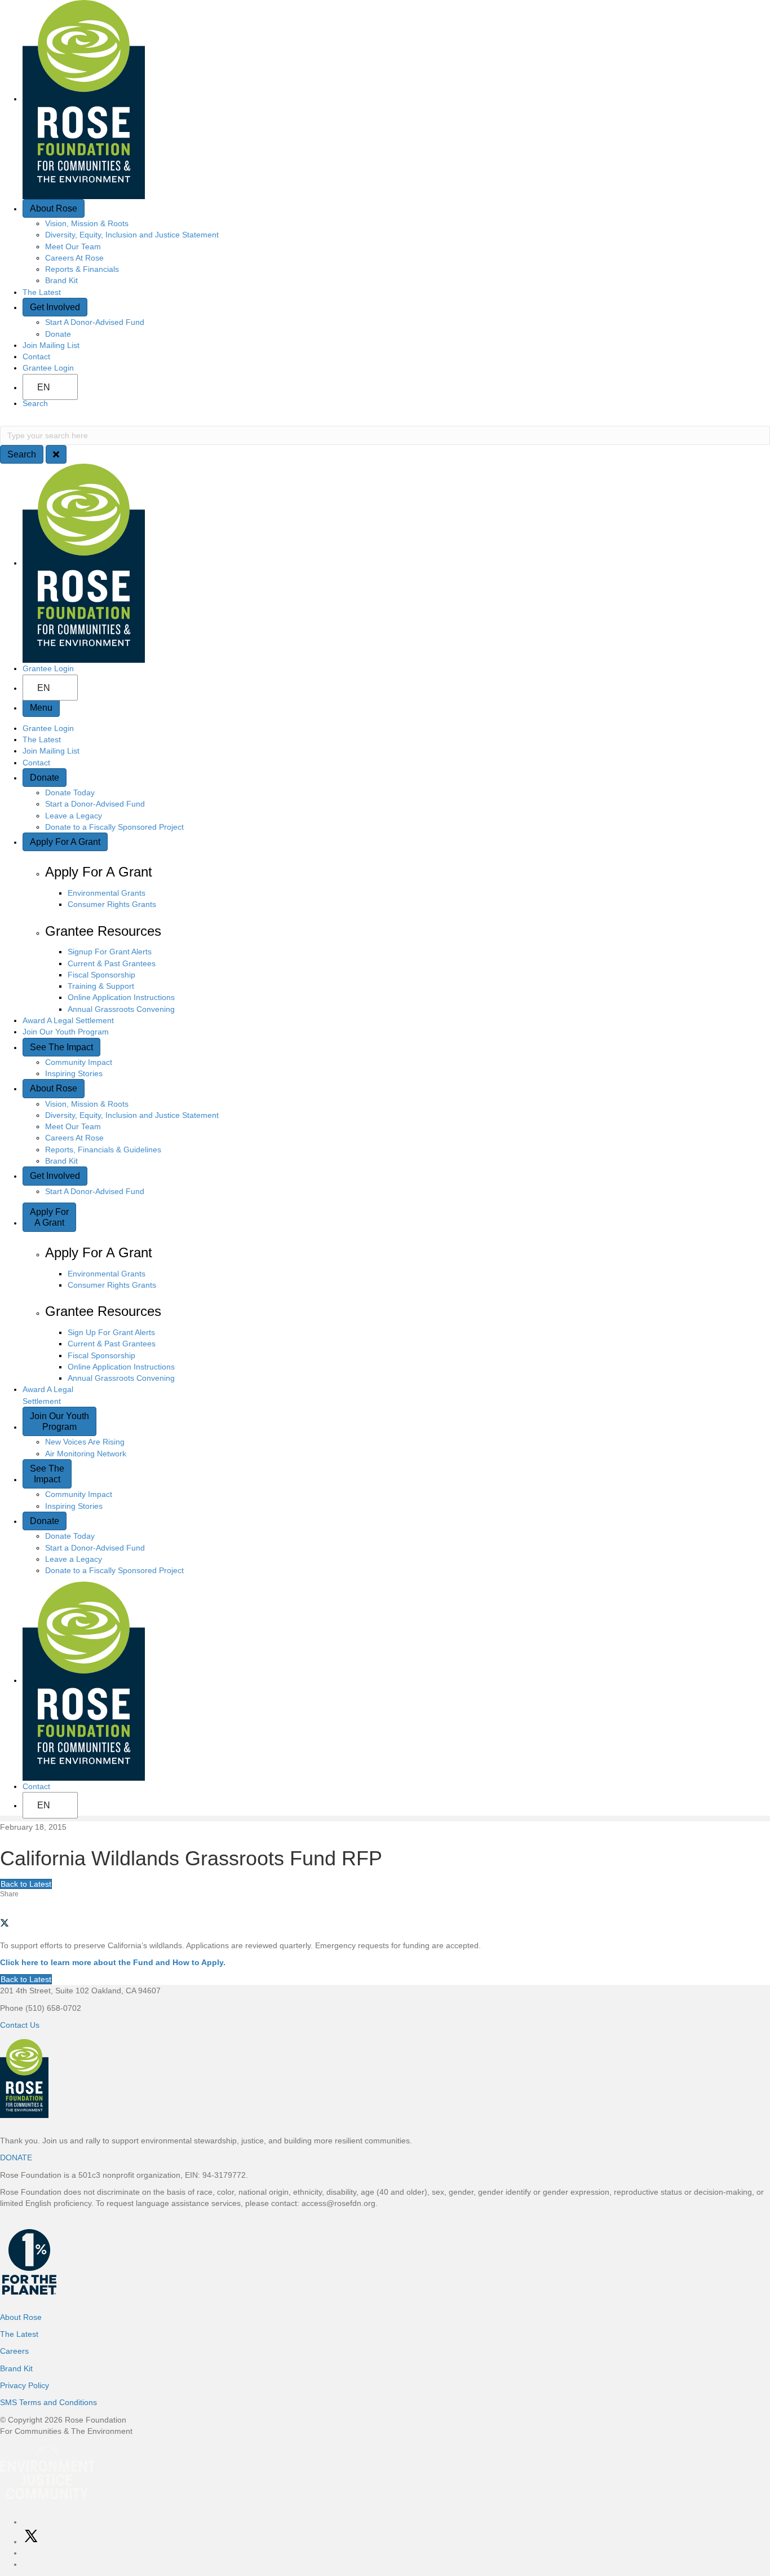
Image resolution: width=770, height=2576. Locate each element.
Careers (14, 2351)
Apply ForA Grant (49, 1217)
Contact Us (20, 2025)
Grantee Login (48, 368)
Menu (41, 708)
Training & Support (101, 986)
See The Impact (61, 1047)
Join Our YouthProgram (59, 1421)
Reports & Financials (82, 269)
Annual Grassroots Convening (121, 1009)
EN (44, 387)
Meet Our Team (73, 246)
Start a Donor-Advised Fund (95, 804)
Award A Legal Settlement (68, 1020)
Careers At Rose (74, 258)
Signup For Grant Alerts (110, 952)
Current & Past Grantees (112, 963)
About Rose (54, 208)
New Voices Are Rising (85, 1442)
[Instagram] (26, 2553)
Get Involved (55, 307)
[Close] (56, 454)
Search (35, 403)
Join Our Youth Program (66, 1032)
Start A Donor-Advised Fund (95, 322)
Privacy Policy (25, 2385)
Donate (58, 334)
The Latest (42, 292)
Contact (36, 356)
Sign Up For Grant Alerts (111, 1332)
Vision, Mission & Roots (87, 223)
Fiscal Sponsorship (101, 975)
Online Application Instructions (121, 997)
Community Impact (79, 1062)
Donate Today (70, 792)
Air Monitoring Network (86, 1454)
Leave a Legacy (74, 816)
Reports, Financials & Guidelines (103, 1150)
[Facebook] (26, 2522)
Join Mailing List (51, 345)
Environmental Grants (107, 893)
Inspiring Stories (74, 1073)
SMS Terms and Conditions (48, 2402)
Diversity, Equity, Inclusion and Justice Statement (132, 235)
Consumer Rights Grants (112, 904)
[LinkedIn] (26, 2564)
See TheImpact (47, 1474)
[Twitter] (31, 2542)
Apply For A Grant (65, 842)
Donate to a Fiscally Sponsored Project (114, 827)
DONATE (16, 2157)
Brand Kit (61, 280)
